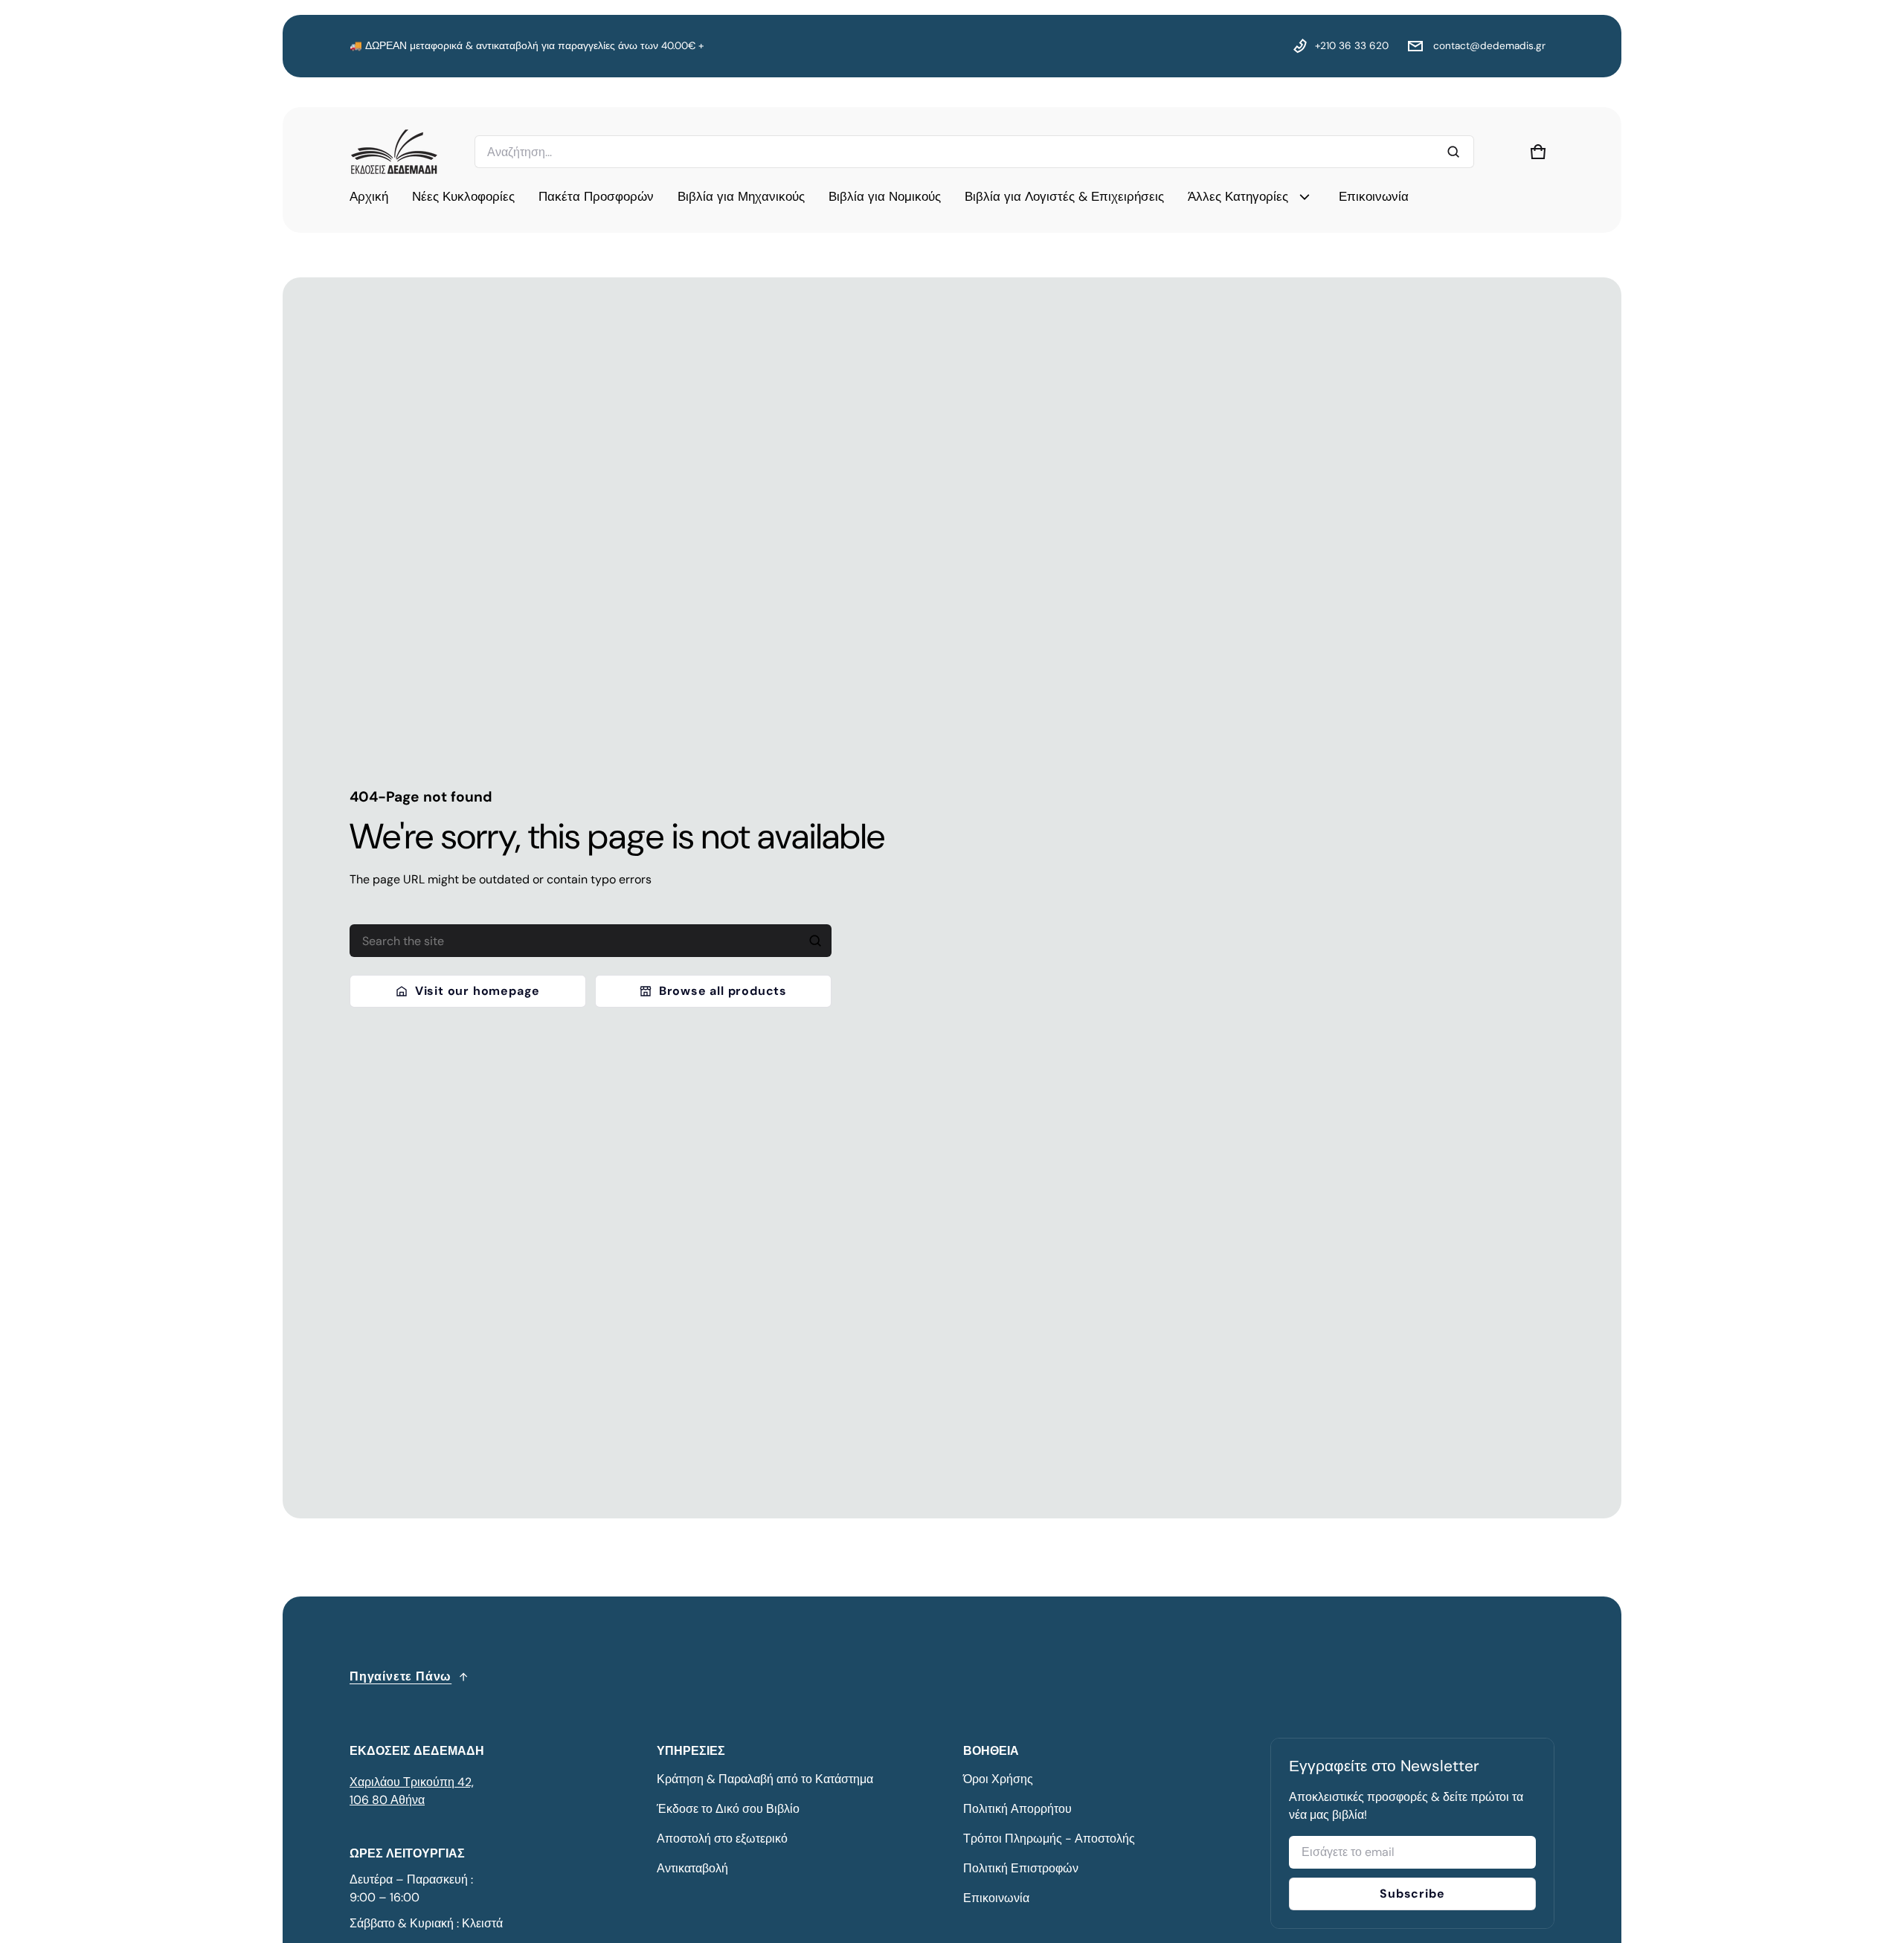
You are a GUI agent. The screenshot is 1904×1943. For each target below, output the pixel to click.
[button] (1538, 152)
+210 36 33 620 (1352, 46)
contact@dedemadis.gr (1488, 46)
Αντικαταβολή (692, 1868)
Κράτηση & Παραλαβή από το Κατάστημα (765, 1779)
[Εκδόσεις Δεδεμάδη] (394, 152)
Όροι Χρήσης (998, 1779)
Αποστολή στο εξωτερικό (722, 1839)
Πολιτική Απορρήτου (1017, 1809)
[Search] (815, 941)
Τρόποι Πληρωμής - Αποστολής (1049, 1839)
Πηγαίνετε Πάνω (401, 1676)
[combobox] (974, 152)
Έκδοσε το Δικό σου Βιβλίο (728, 1809)
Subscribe (1412, 1894)
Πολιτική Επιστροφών (1021, 1868)
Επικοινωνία (996, 1898)
